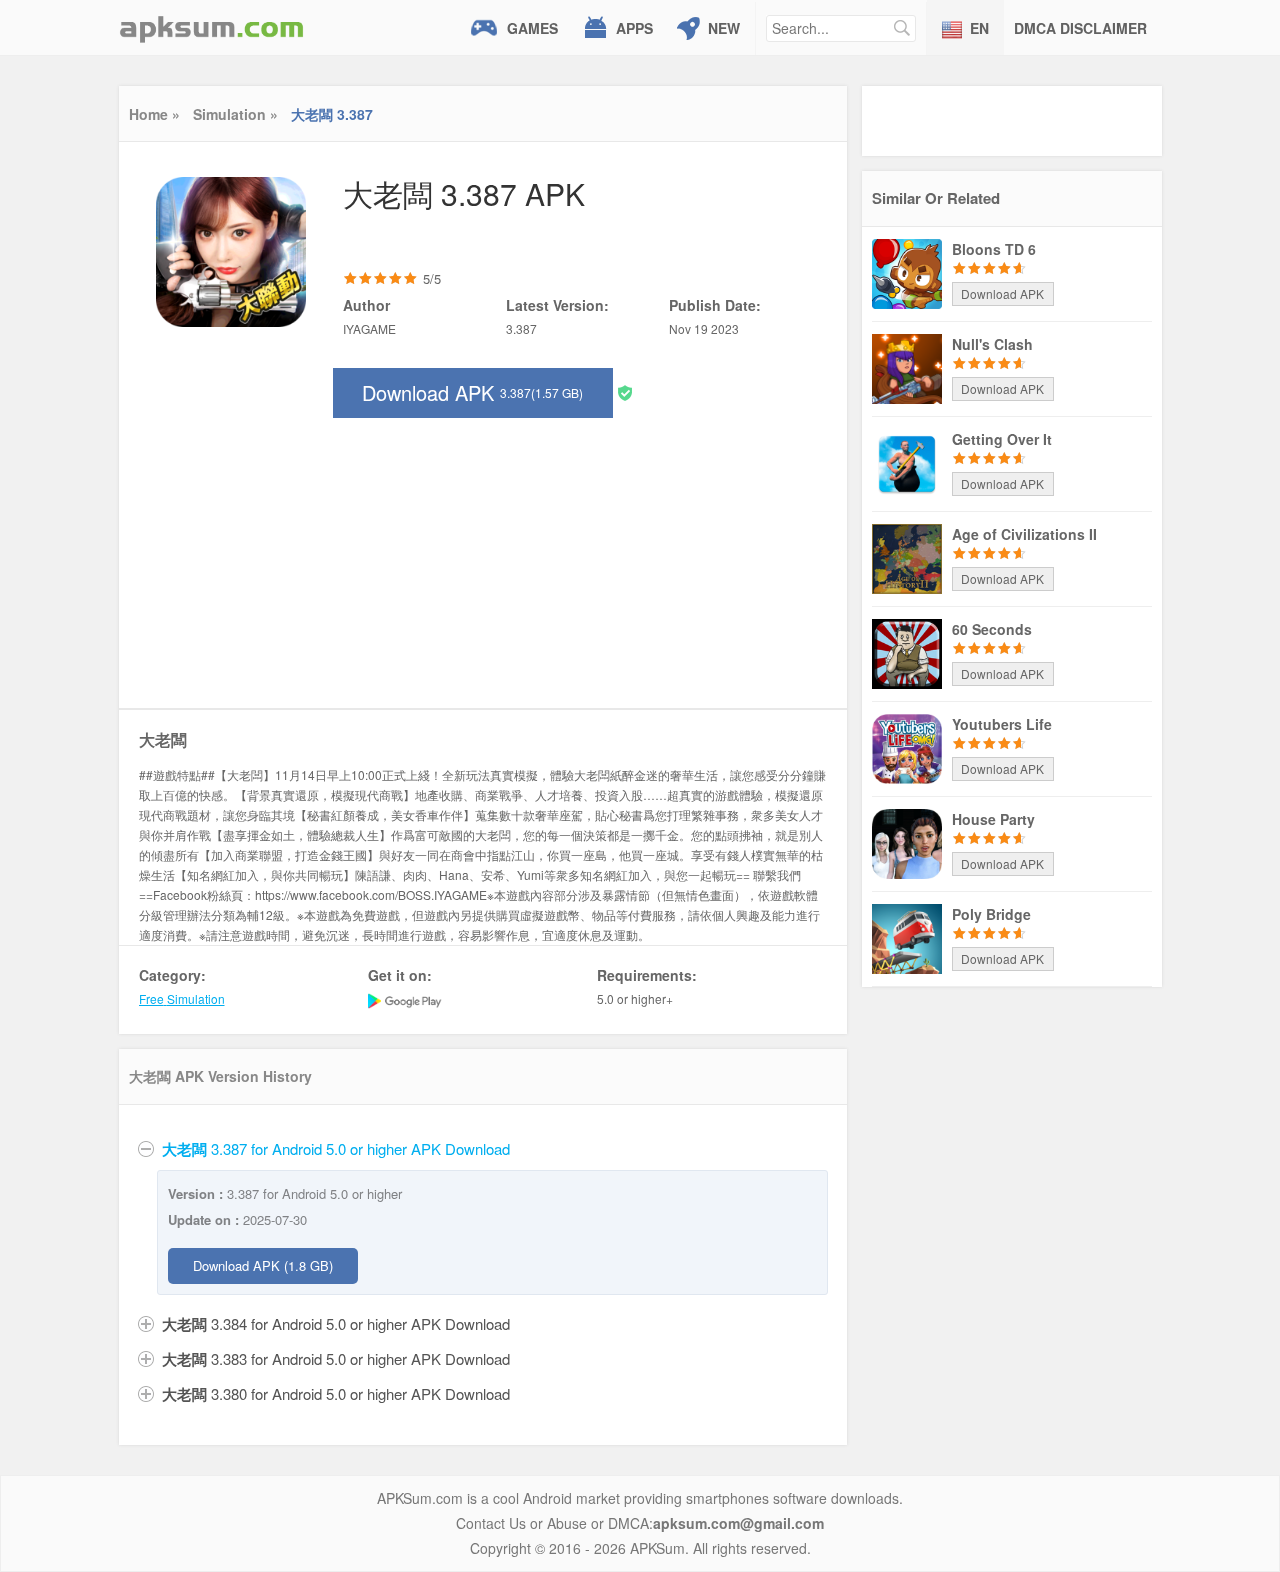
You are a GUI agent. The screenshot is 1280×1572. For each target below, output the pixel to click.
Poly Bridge (991, 914)
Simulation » (235, 114)
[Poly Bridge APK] (907, 937)
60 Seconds (992, 629)
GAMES (532, 28)
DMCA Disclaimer (1080, 28)
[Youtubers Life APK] (907, 747)
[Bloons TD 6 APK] (907, 272)
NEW (724, 28)
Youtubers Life (1002, 724)
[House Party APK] (907, 842)
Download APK (472, 392)
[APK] (212, 27)
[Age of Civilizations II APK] (907, 557)
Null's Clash (992, 344)
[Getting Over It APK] (907, 462)
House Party (993, 819)
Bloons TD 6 (994, 249)
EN (979, 28)
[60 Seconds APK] (907, 652)
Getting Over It (1002, 439)
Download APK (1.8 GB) (263, 1265)
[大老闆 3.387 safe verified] (625, 391)
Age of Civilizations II (1024, 534)
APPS (634, 28)
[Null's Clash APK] (907, 367)
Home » (154, 114)
